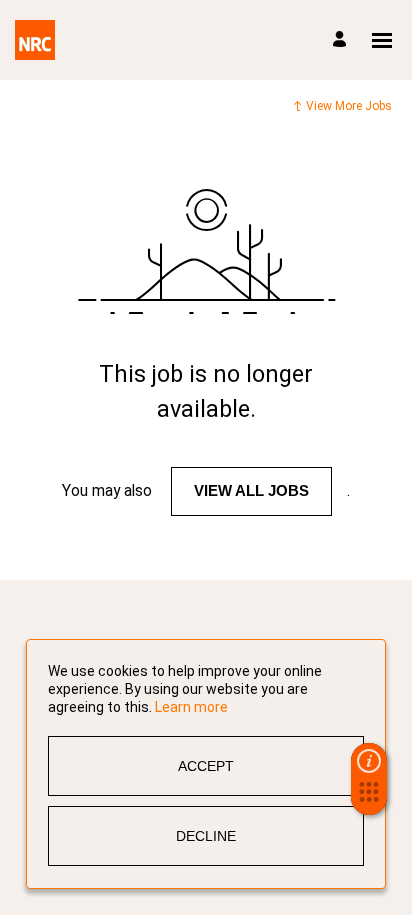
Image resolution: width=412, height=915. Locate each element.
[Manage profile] (342, 40)
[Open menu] (382, 40)
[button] (369, 798)
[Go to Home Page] (35, 40)
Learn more (191, 707)
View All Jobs (251, 490)
